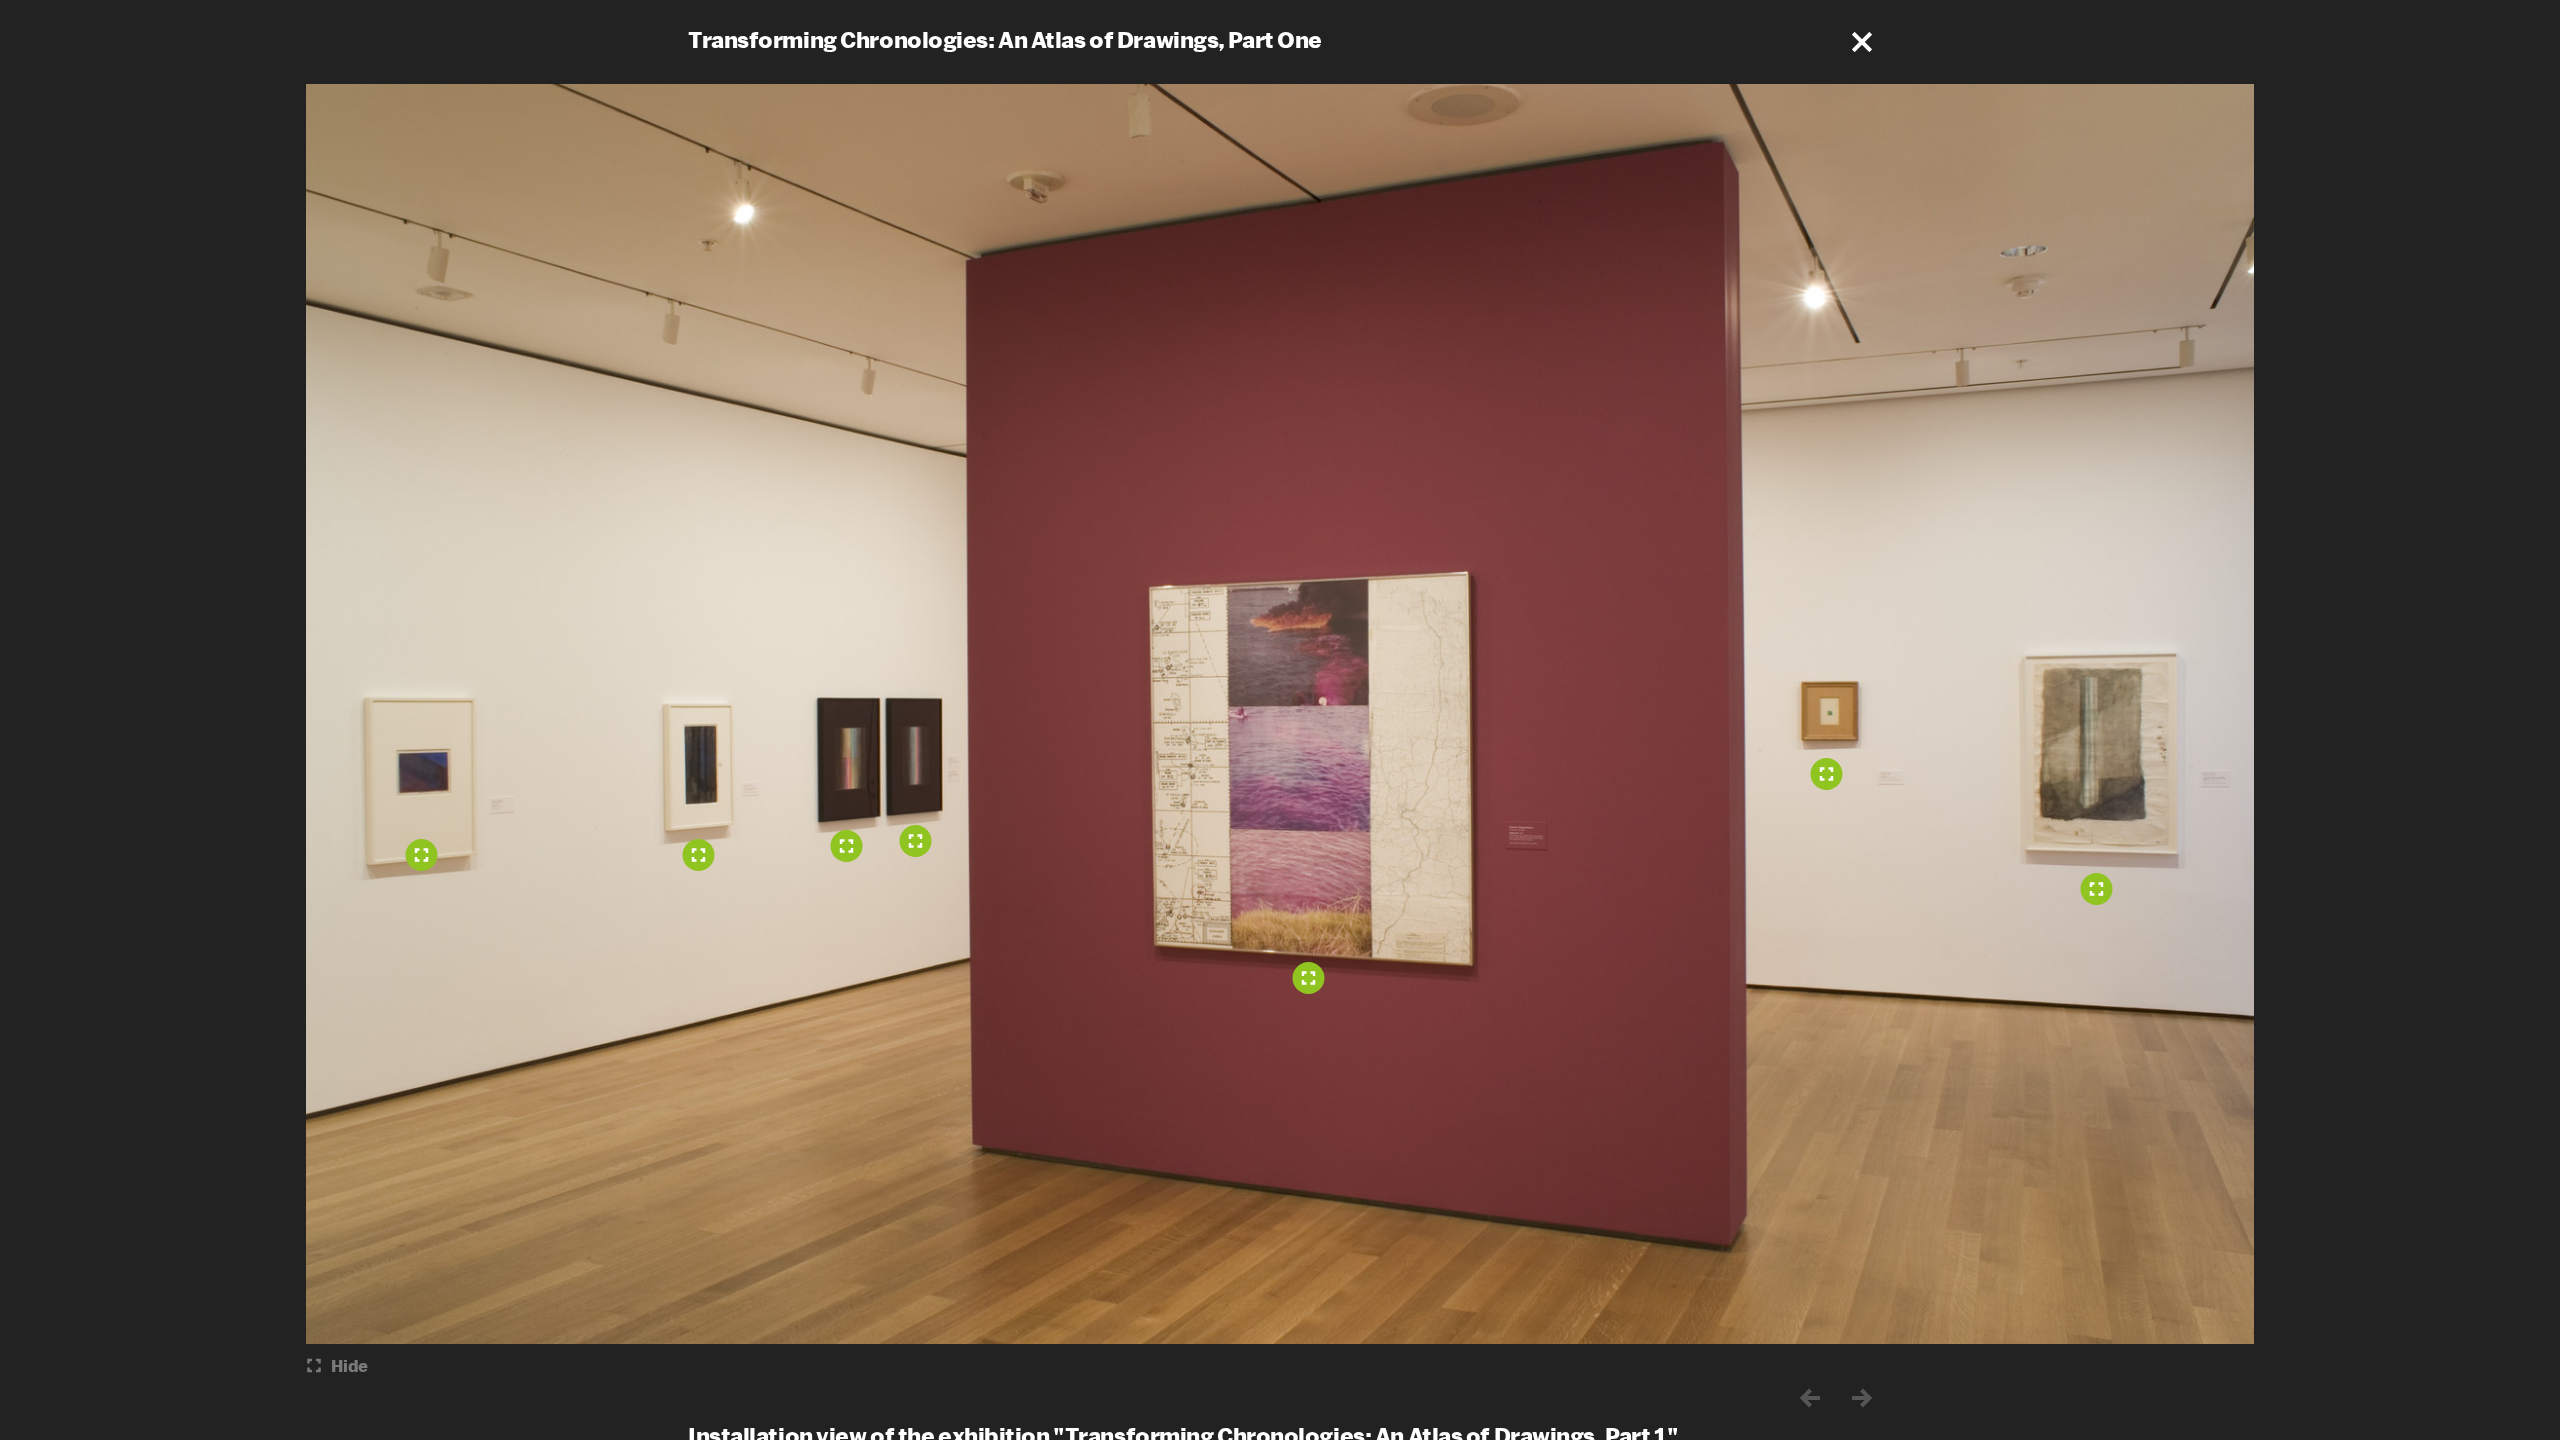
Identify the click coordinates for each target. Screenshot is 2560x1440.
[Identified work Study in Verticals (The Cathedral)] (699, 855)
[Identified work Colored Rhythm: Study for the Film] (847, 846)
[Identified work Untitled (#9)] (1827, 774)
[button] (1862, 42)
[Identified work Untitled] (422, 855)
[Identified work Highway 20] (1309, 978)
